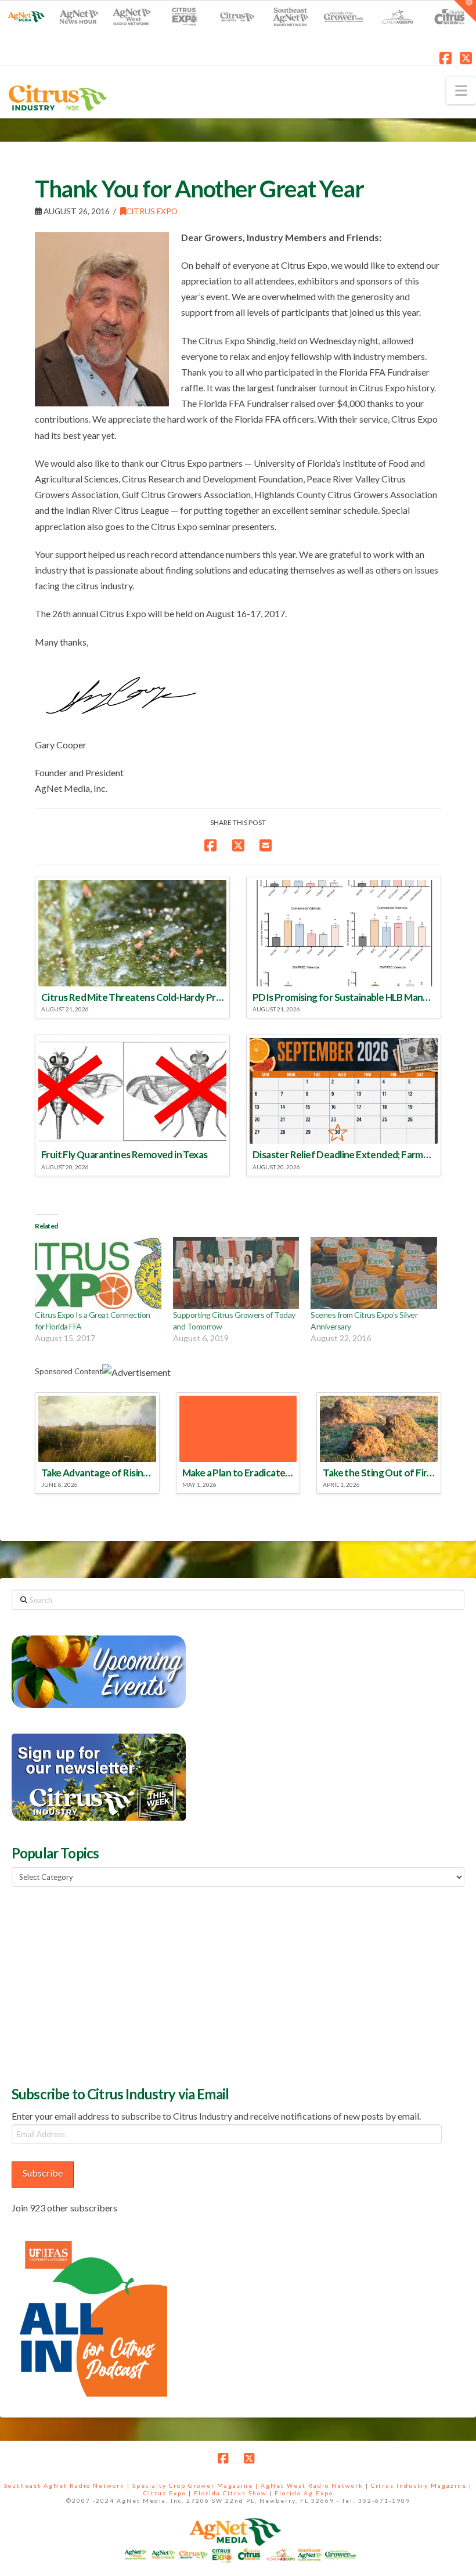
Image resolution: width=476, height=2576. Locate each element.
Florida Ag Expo (304, 2493)
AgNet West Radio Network (312, 2485)
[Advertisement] (99, 1985)
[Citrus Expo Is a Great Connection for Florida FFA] (98, 1273)
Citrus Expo (152, 211)
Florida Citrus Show (230, 2493)
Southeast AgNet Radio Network (64, 2485)
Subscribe (43, 2173)
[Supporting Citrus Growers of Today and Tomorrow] (236, 1273)
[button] (461, 91)
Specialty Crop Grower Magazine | (196, 2485)
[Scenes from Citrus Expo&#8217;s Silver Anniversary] (374, 1273)
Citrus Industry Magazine (419, 2485)
